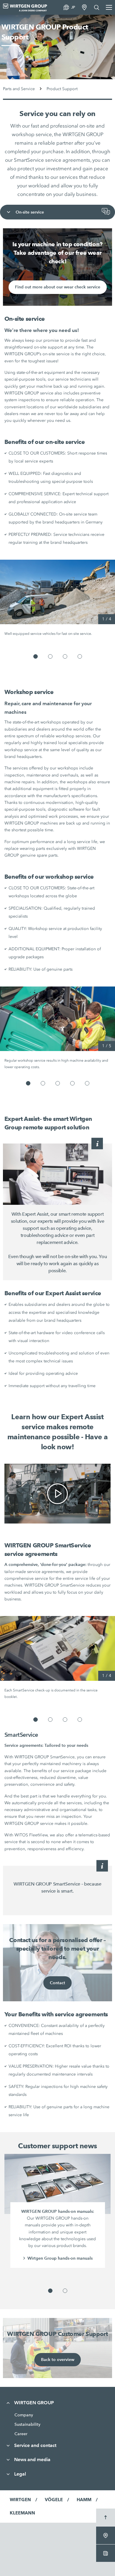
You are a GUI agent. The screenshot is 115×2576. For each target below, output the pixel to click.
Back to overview (58, 2359)
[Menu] (109, 7)
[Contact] (107, 212)
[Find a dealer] (84, 7)
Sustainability (27, 2424)
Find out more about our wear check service (58, 287)
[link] (58, 1494)
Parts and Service (19, 89)
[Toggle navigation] (9, 212)
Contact (57, 1983)
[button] (36, 656)
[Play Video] (57, 1494)
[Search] (97, 7)
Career (21, 2434)
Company (24, 2415)
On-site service (30, 212)
